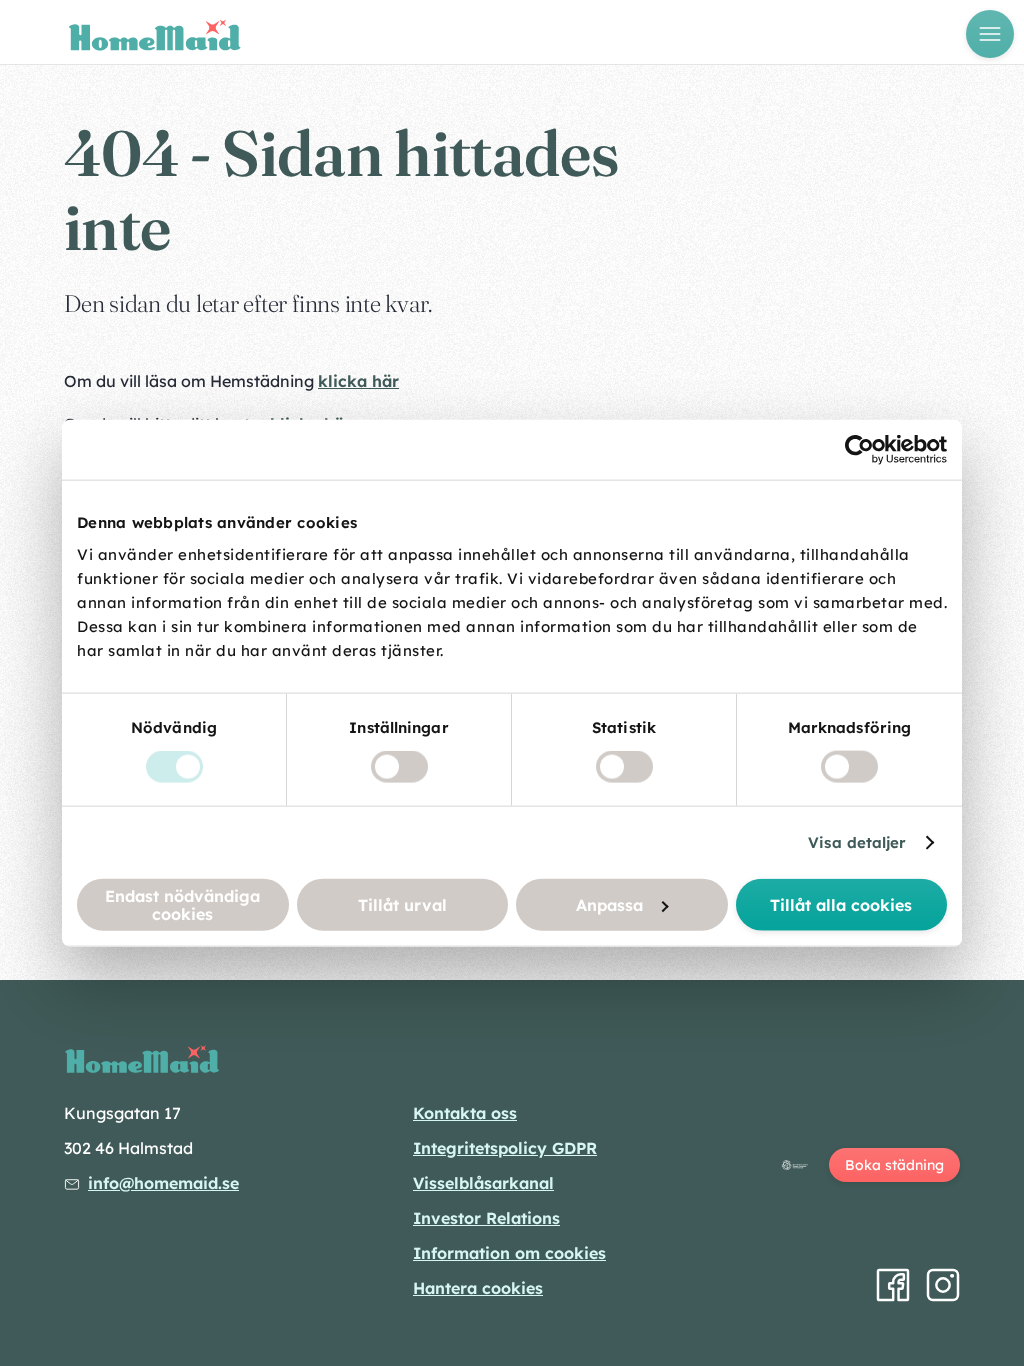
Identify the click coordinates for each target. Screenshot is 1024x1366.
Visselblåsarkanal (483, 1183)
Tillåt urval (402, 904)
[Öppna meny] (990, 34)
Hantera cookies (478, 1288)
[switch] (399, 767)
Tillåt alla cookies (841, 904)
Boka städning (894, 1165)
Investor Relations (486, 1218)
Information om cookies (509, 1253)
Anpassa (609, 904)
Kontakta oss (465, 1113)
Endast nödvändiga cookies (182, 904)
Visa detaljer (857, 842)
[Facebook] (893, 1285)
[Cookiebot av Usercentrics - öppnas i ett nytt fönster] (859, 450)
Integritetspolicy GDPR (505, 1148)
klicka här (358, 381)
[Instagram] (943, 1285)
